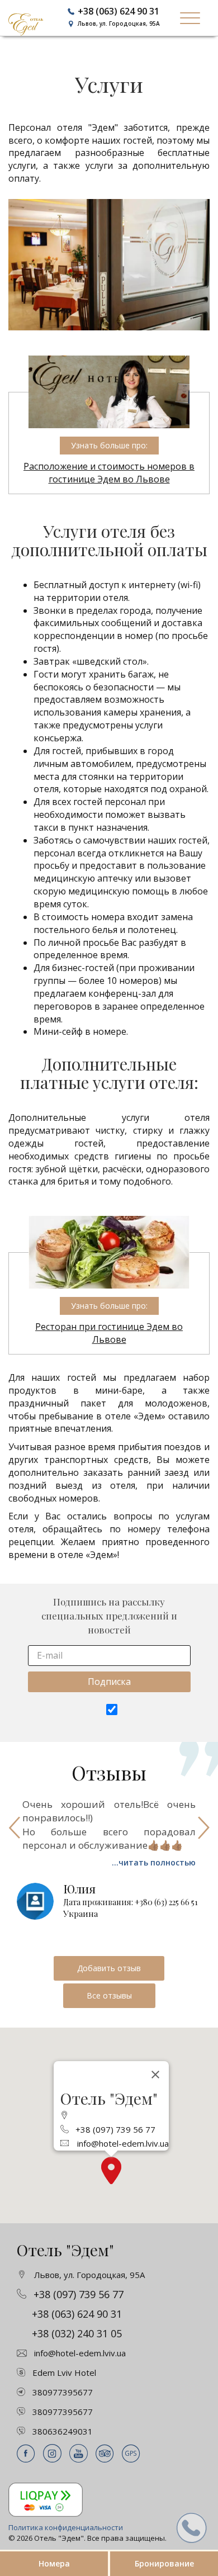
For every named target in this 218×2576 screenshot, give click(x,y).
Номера (54, 2563)
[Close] (155, 2075)
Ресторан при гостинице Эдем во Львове (109, 1333)
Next (204, 1828)
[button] (111, 2170)
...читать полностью (154, 1862)
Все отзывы (109, 1995)
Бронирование (164, 2563)
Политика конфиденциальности (66, 2527)
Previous (14, 1828)
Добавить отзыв (109, 1968)
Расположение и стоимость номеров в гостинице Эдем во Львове (109, 473)
